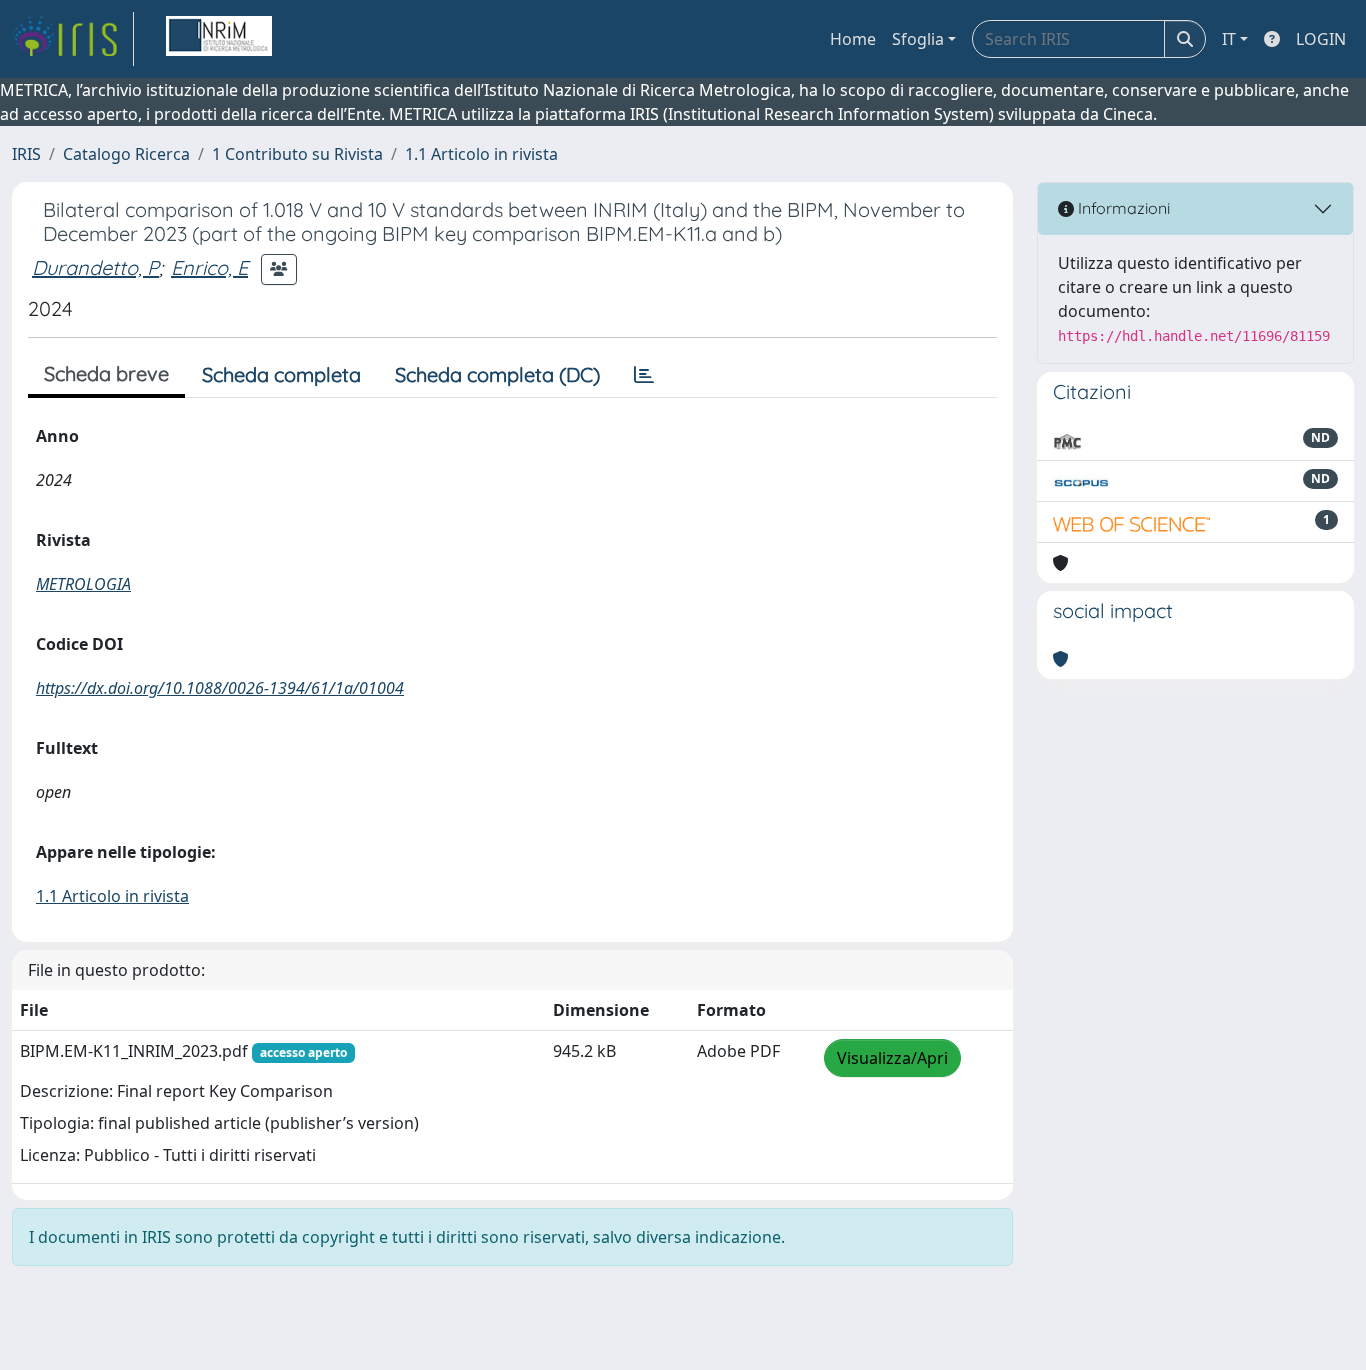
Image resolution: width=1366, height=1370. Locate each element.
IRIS (26, 154)
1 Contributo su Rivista (297, 154)
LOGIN (1321, 39)
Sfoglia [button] (918, 39)
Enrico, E (209, 267)
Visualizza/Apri (892, 1058)
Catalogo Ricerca (126, 154)
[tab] (644, 375)
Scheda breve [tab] (106, 373)
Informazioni (1122, 208)
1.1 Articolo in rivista (481, 154)
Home (853, 39)
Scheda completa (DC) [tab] (497, 374)
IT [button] (1229, 39)
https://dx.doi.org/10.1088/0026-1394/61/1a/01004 (220, 688)
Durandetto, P (95, 267)
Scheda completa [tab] (281, 374)
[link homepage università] (219, 39)
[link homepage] (73, 39)
